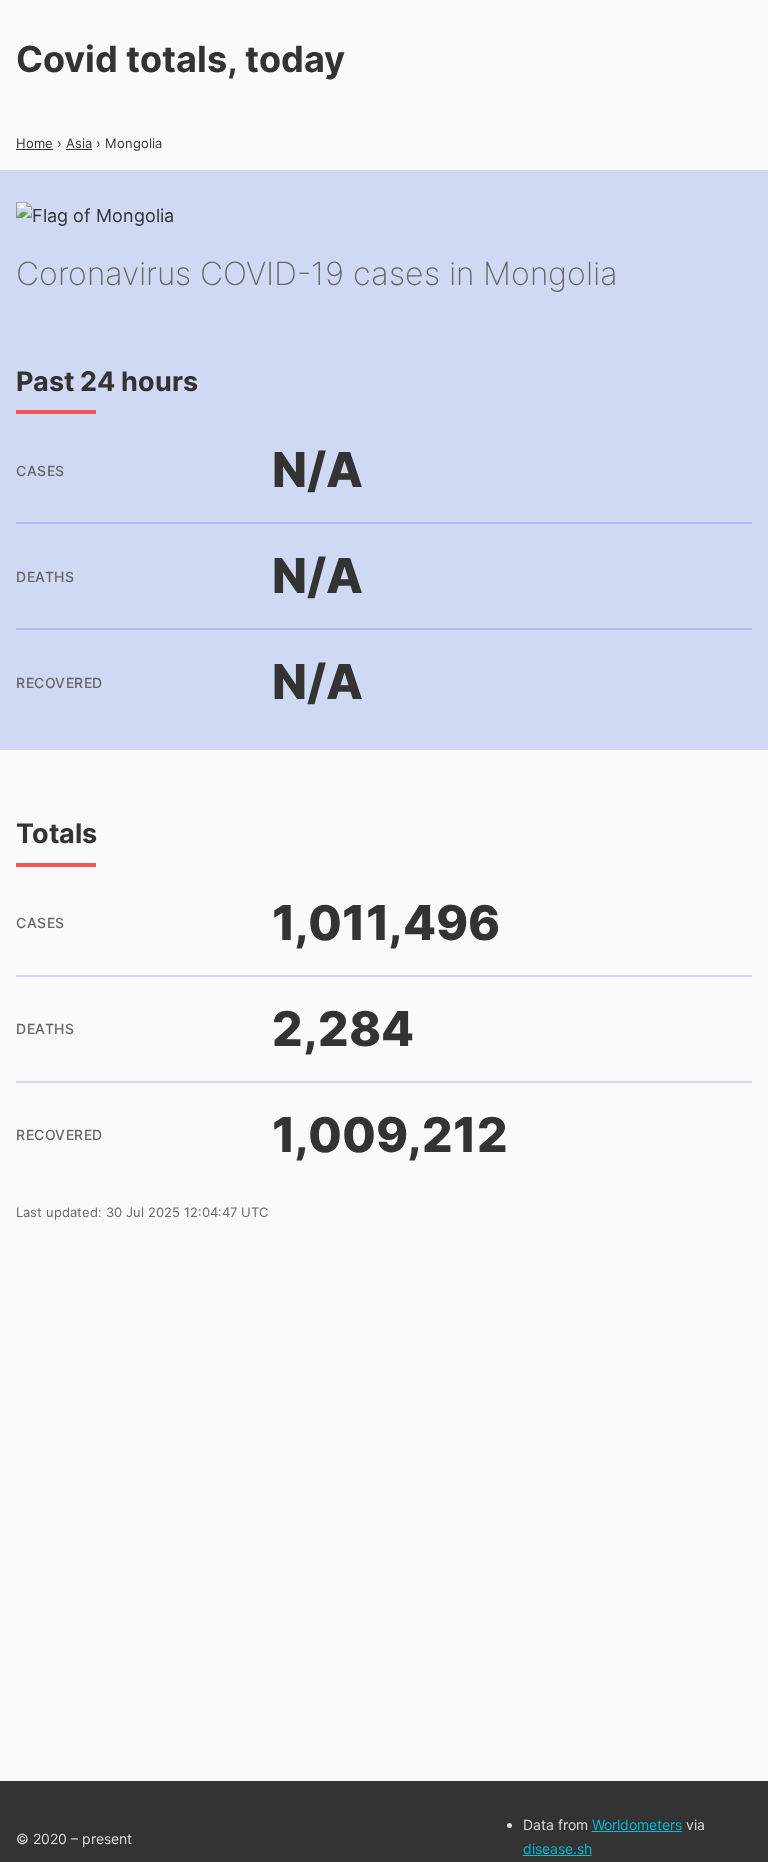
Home (34, 143)
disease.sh (557, 1848)
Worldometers (637, 1824)
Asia (79, 143)
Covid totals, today (180, 59)
